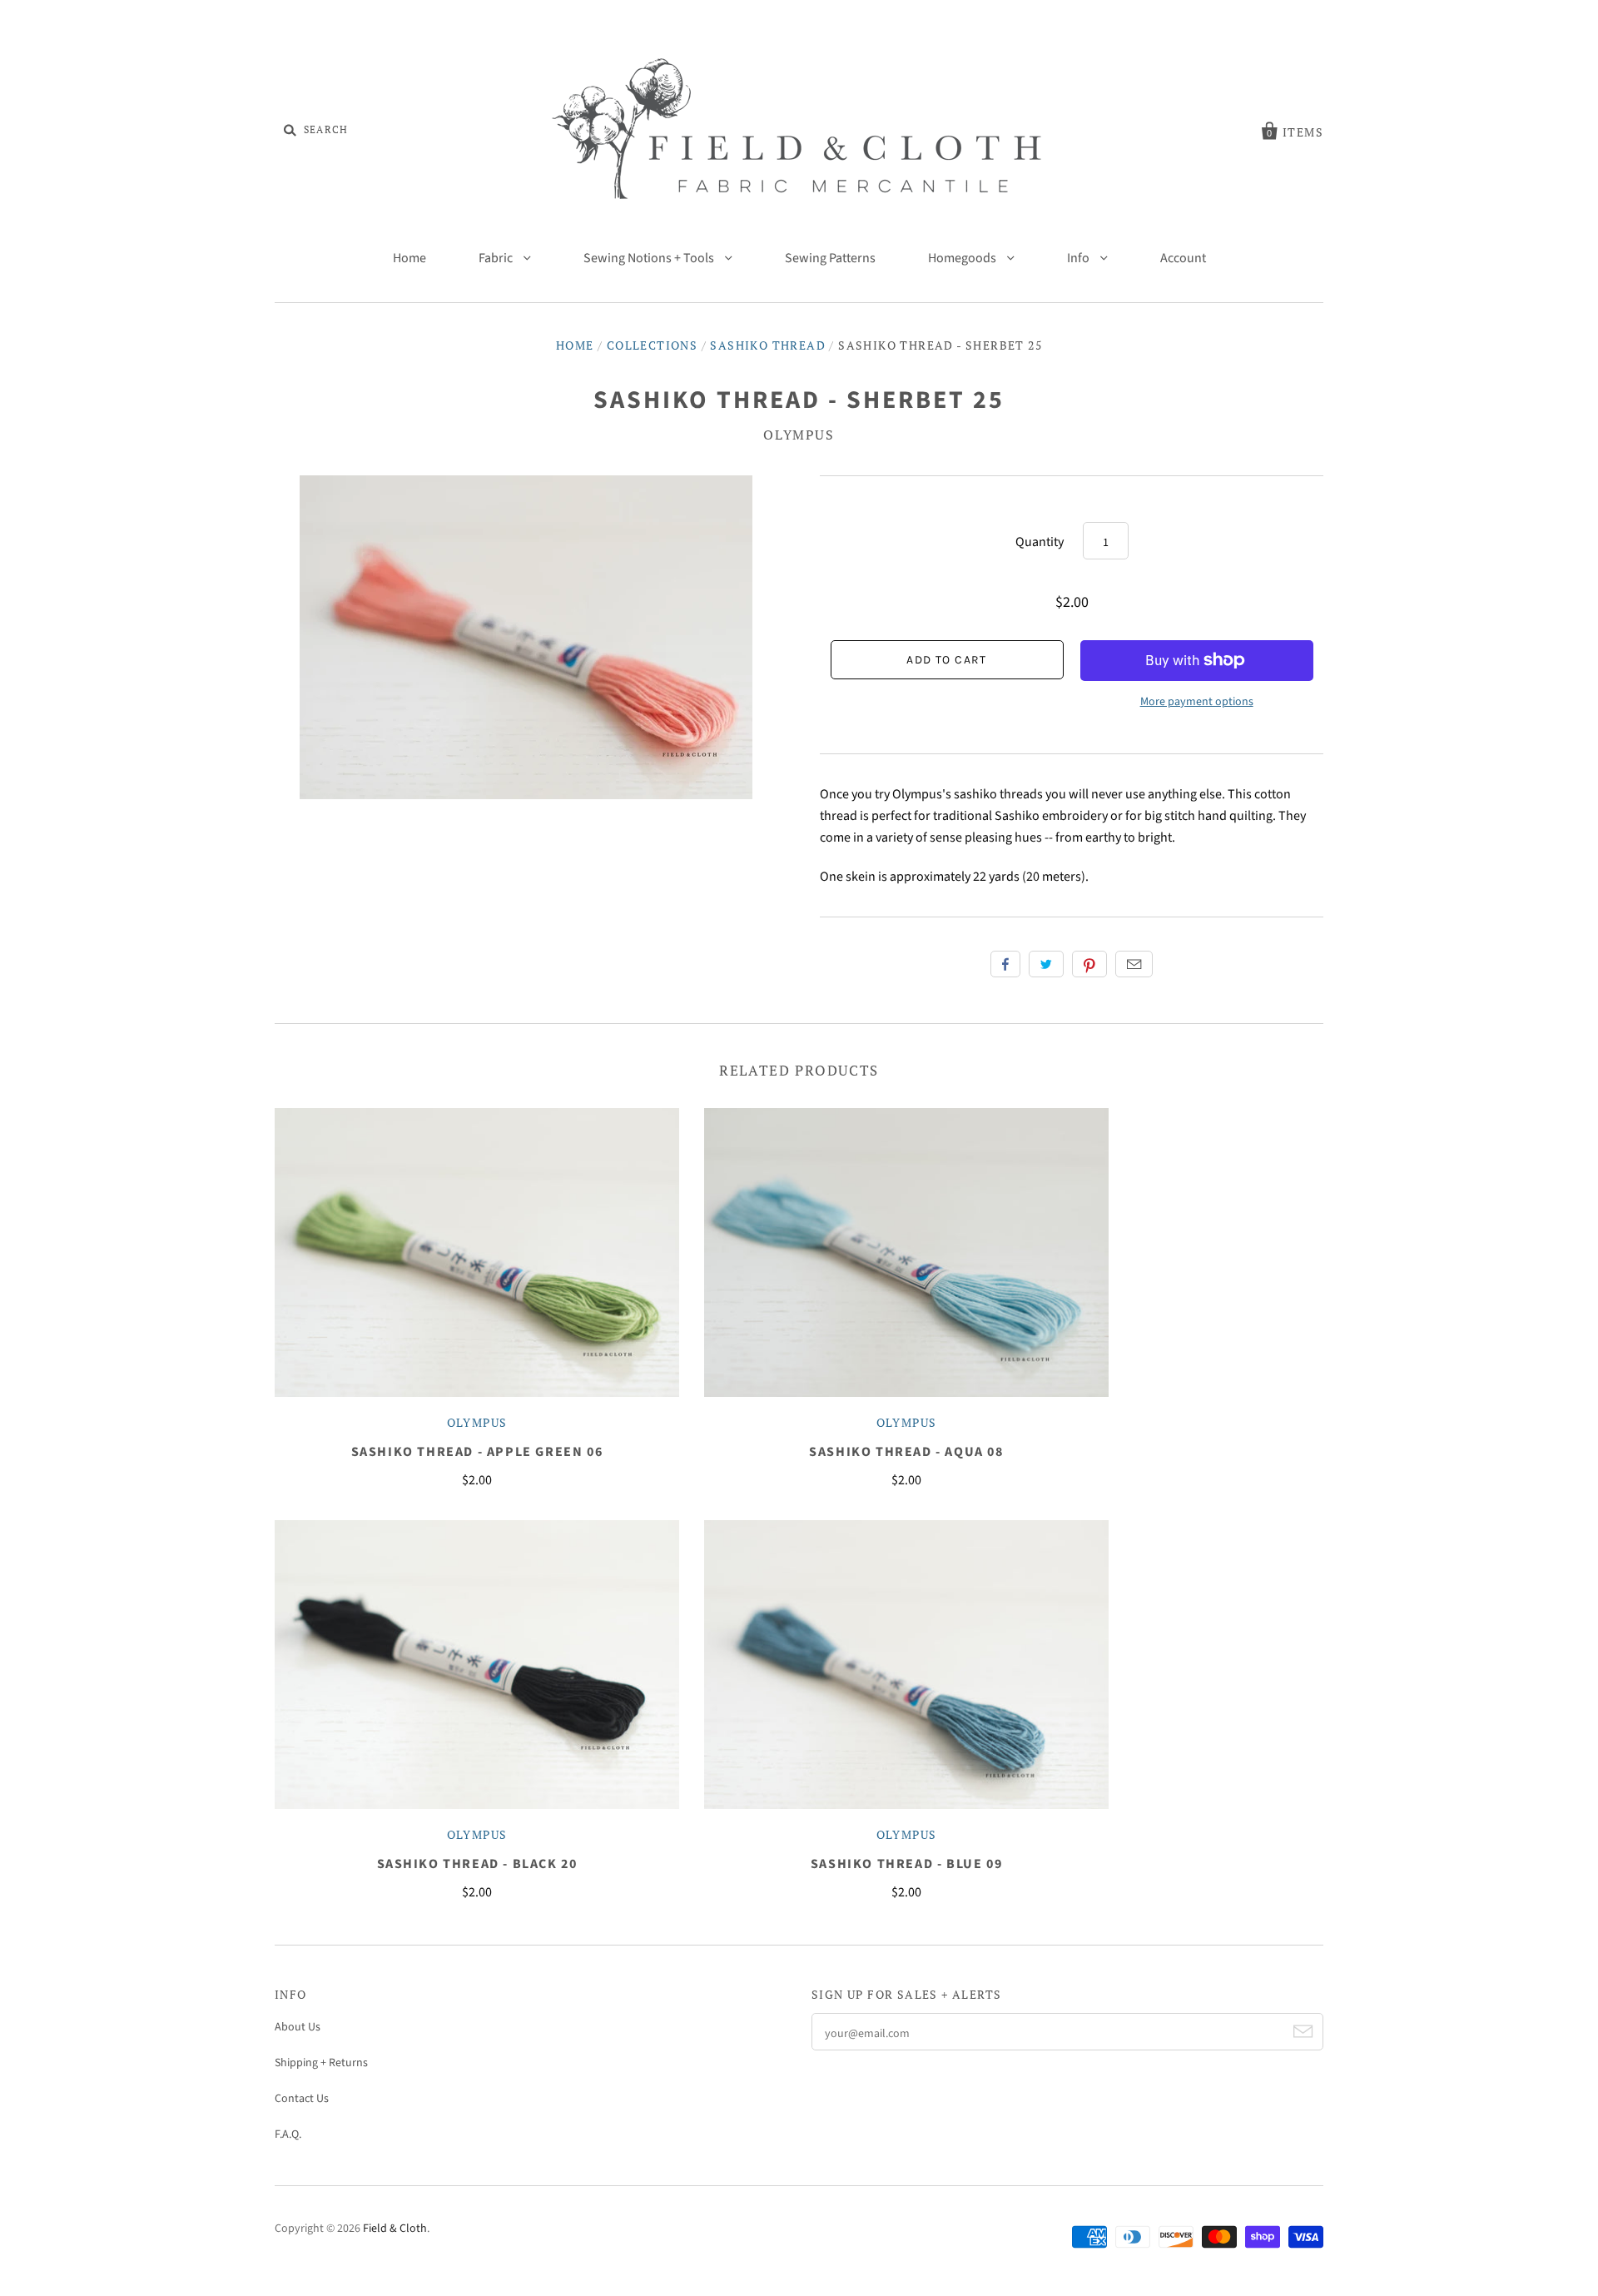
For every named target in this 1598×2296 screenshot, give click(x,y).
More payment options (1197, 702)
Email (1134, 964)
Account (1183, 258)
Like (1005, 964)
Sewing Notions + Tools (650, 258)
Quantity (1040, 542)
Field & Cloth (395, 2229)
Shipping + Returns (321, 2063)
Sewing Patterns (830, 258)
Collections (652, 345)
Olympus (799, 435)
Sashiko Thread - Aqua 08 (906, 1452)
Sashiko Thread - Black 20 (477, 1864)
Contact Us (302, 2099)
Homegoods (963, 258)
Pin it (1089, 964)
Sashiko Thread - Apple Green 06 (477, 1452)
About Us (298, 2027)
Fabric (497, 258)
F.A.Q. (288, 2134)
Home (409, 258)
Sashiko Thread (768, 345)
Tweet (1046, 964)
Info (1079, 258)
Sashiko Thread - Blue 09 (906, 1864)
